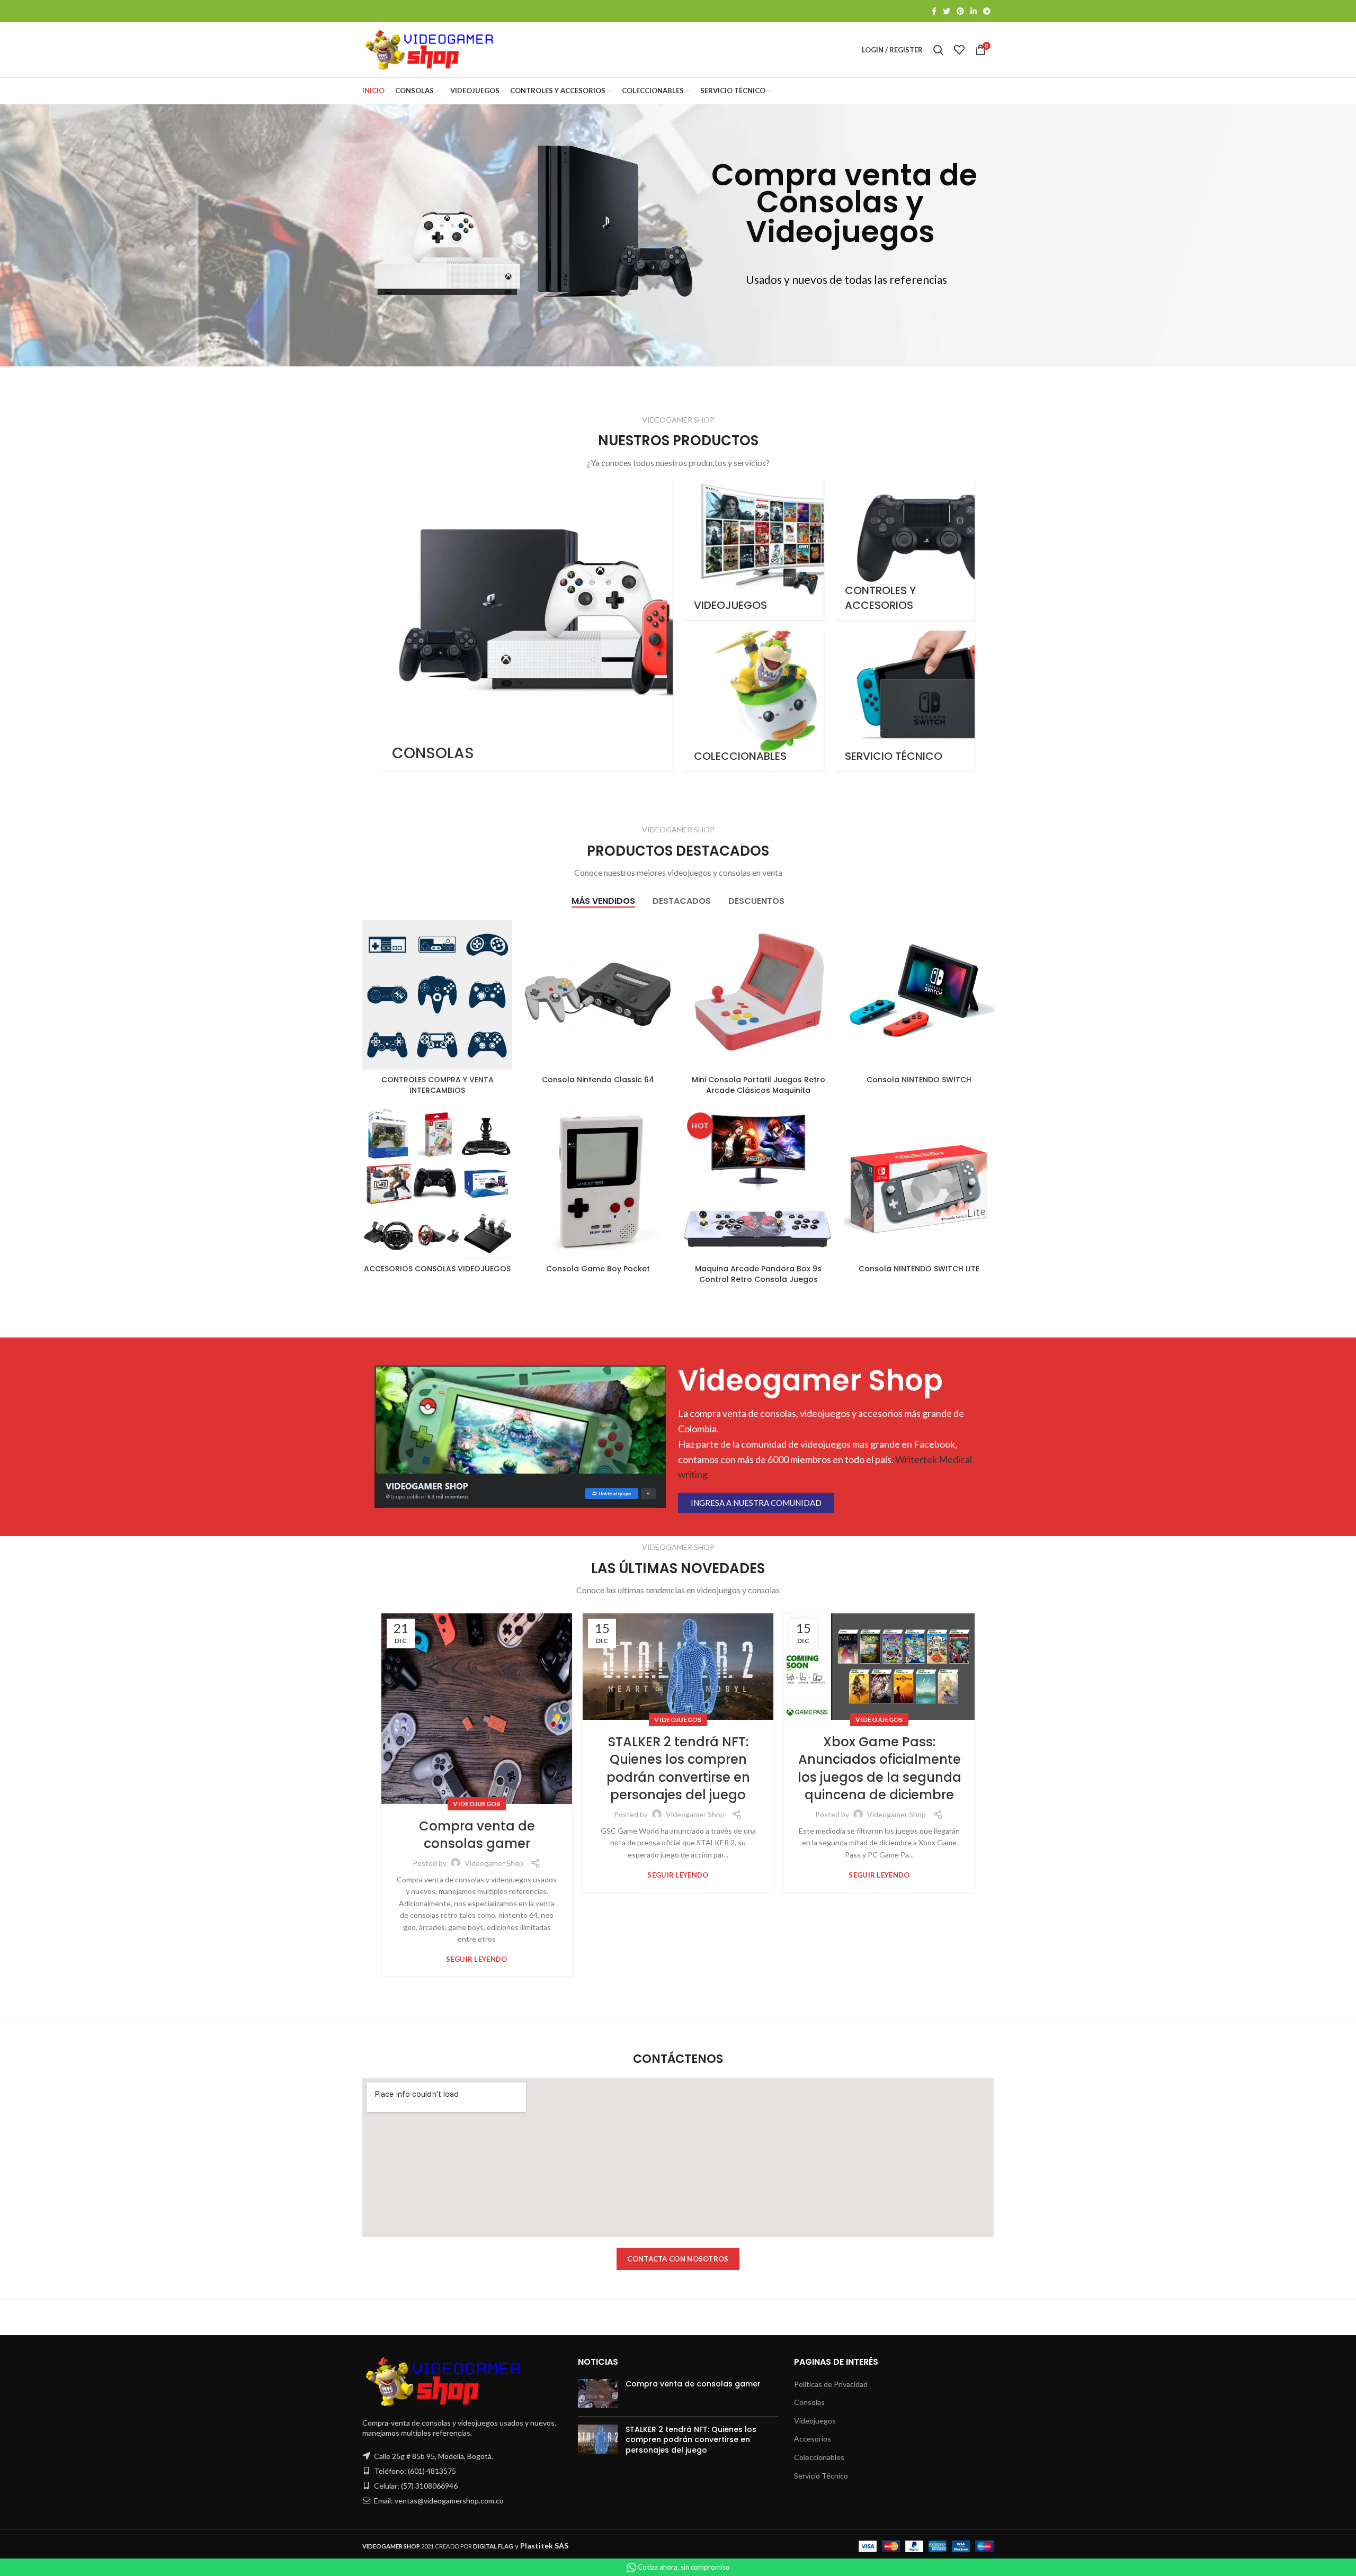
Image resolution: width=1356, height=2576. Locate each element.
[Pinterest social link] (960, 11)
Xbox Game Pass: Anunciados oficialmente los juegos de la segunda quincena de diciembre (880, 1769)
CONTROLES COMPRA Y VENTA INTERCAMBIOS (438, 1085)
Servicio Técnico (821, 2476)
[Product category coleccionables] (753, 701)
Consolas (809, 2402)
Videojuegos (476, 1804)
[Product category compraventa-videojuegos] (753, 550)
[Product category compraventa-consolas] (527, 625)
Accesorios (813, 2439)
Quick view (504, 961)
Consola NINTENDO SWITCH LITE (919, 1269)
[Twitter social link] (947, 11)
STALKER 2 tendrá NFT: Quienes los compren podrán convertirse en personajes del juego (678, 1769)
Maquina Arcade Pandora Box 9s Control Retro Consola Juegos (758, 1274)
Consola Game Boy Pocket (598, 1269)
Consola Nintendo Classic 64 (598, 1080)
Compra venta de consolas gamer (477, 1835)
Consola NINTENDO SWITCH (919, 1080)
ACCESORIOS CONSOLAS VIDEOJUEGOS (437, 1269)
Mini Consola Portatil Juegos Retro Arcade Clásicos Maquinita (759, 1085)
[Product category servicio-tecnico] (904, 701)
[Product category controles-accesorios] (904, 550)
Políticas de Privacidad (831, 2384)
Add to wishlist (504, 985)
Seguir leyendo (476, 1959)
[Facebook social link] (934, 11)
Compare (504, 937)
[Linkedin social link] (974, 11)
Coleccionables (819, 2457)
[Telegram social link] (987, 11)
